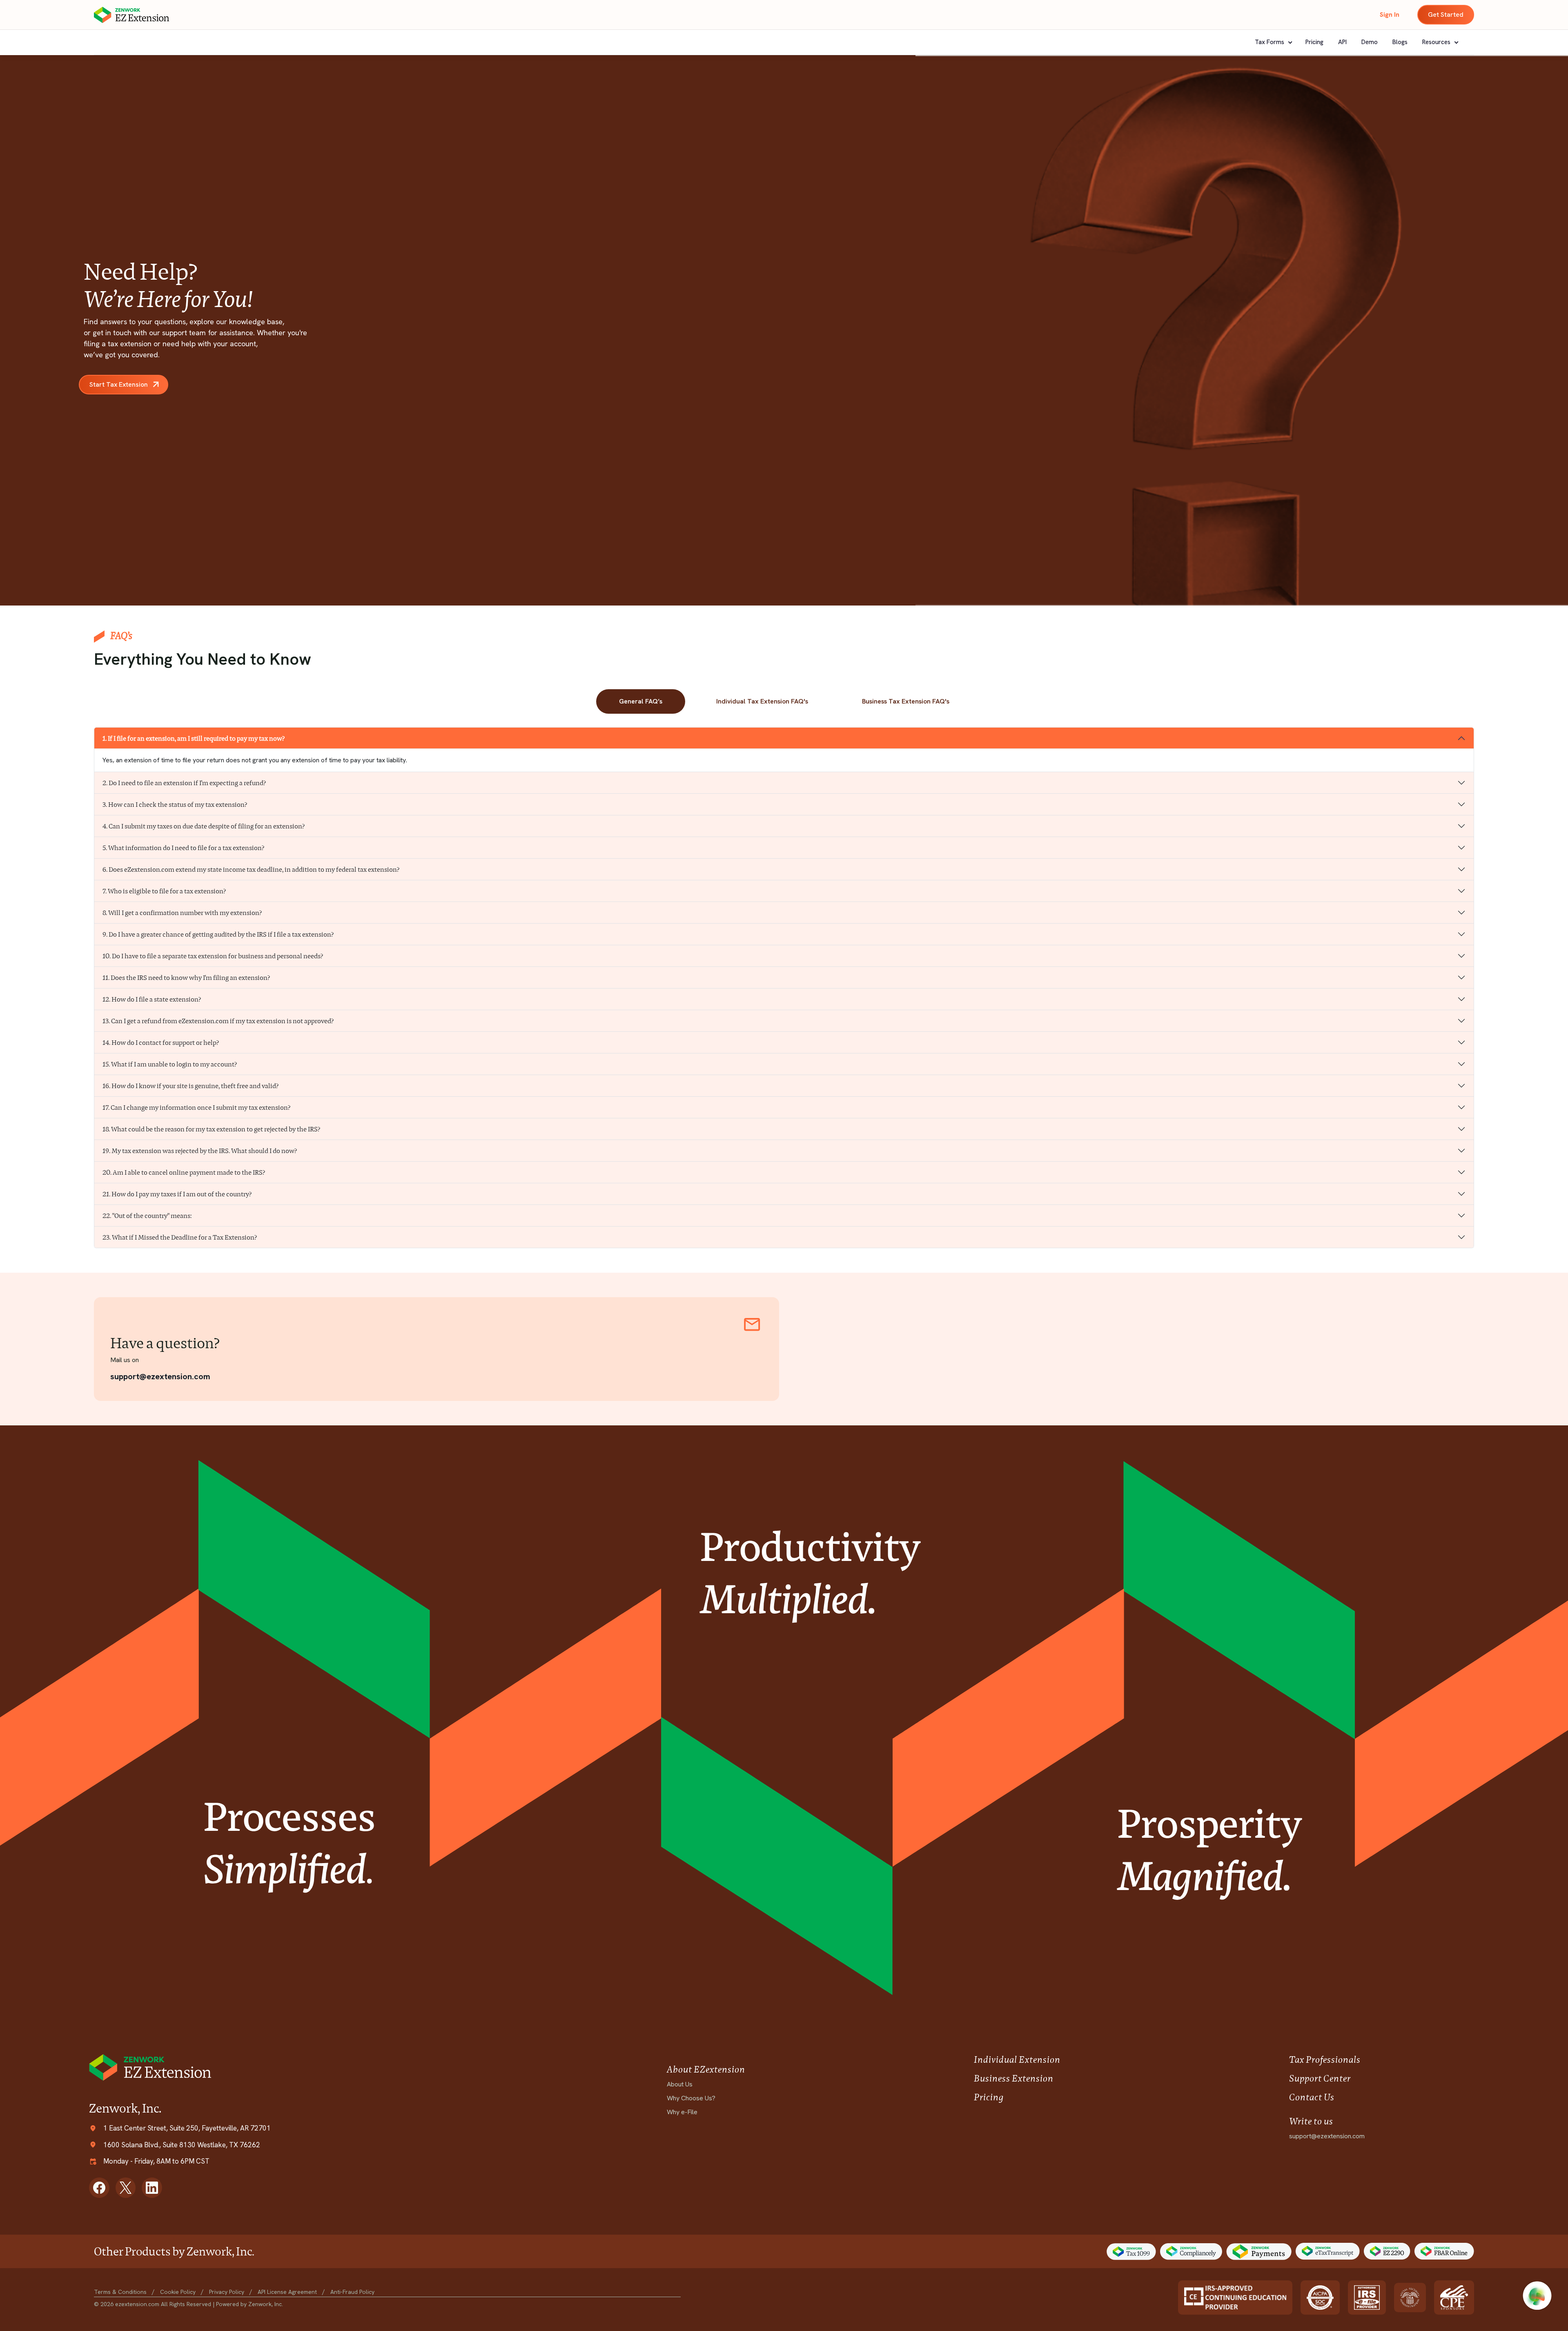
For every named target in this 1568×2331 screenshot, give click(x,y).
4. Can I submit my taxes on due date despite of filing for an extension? (204, 826)
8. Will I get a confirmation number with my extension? (182, 913)
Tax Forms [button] (1270, 42)
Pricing (1314, 42)
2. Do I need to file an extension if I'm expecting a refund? (184, 783)
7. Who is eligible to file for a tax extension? (164, 891)
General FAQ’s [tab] (641, 701)
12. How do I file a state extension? (152, 999)
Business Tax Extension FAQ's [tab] (906, 701)
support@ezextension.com (160, 1376)
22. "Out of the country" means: (147, 1216)
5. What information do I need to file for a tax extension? (184, 848)
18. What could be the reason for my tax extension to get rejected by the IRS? (212, 1129)
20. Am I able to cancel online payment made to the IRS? (184, 1172)
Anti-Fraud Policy (352, 2292)
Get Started (1446, 14)
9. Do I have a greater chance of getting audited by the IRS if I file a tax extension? (218, 934)
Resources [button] (1437, 42)
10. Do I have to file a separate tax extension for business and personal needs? (213, 956)
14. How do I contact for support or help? (161, 1043)
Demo (1370, 42)
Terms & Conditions (120, 2292)
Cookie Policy (178, 2292)
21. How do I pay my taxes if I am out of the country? (177, 1194)
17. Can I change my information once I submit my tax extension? (197, 1108)
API (1342, 42)
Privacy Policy (227, 2292)
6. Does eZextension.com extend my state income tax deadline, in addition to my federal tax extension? (251, 869)
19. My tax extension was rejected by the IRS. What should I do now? (200, 1151)
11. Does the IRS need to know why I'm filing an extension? (186, 978)
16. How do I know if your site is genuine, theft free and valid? (191, 1086)
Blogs (1400, 42)
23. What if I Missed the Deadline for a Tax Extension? (180, 1237)
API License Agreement (287, 2292)
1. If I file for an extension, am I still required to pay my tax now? (194, 738)
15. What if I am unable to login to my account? (170, 1064)
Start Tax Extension (119, 384)
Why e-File (682, 2112)
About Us (680, 2084)
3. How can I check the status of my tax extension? (175, 805)
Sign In (1390, 14)
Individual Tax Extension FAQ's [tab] (762, 701)
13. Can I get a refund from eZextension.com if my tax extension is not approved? (218, 1021)
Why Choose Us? (691, 2098)
